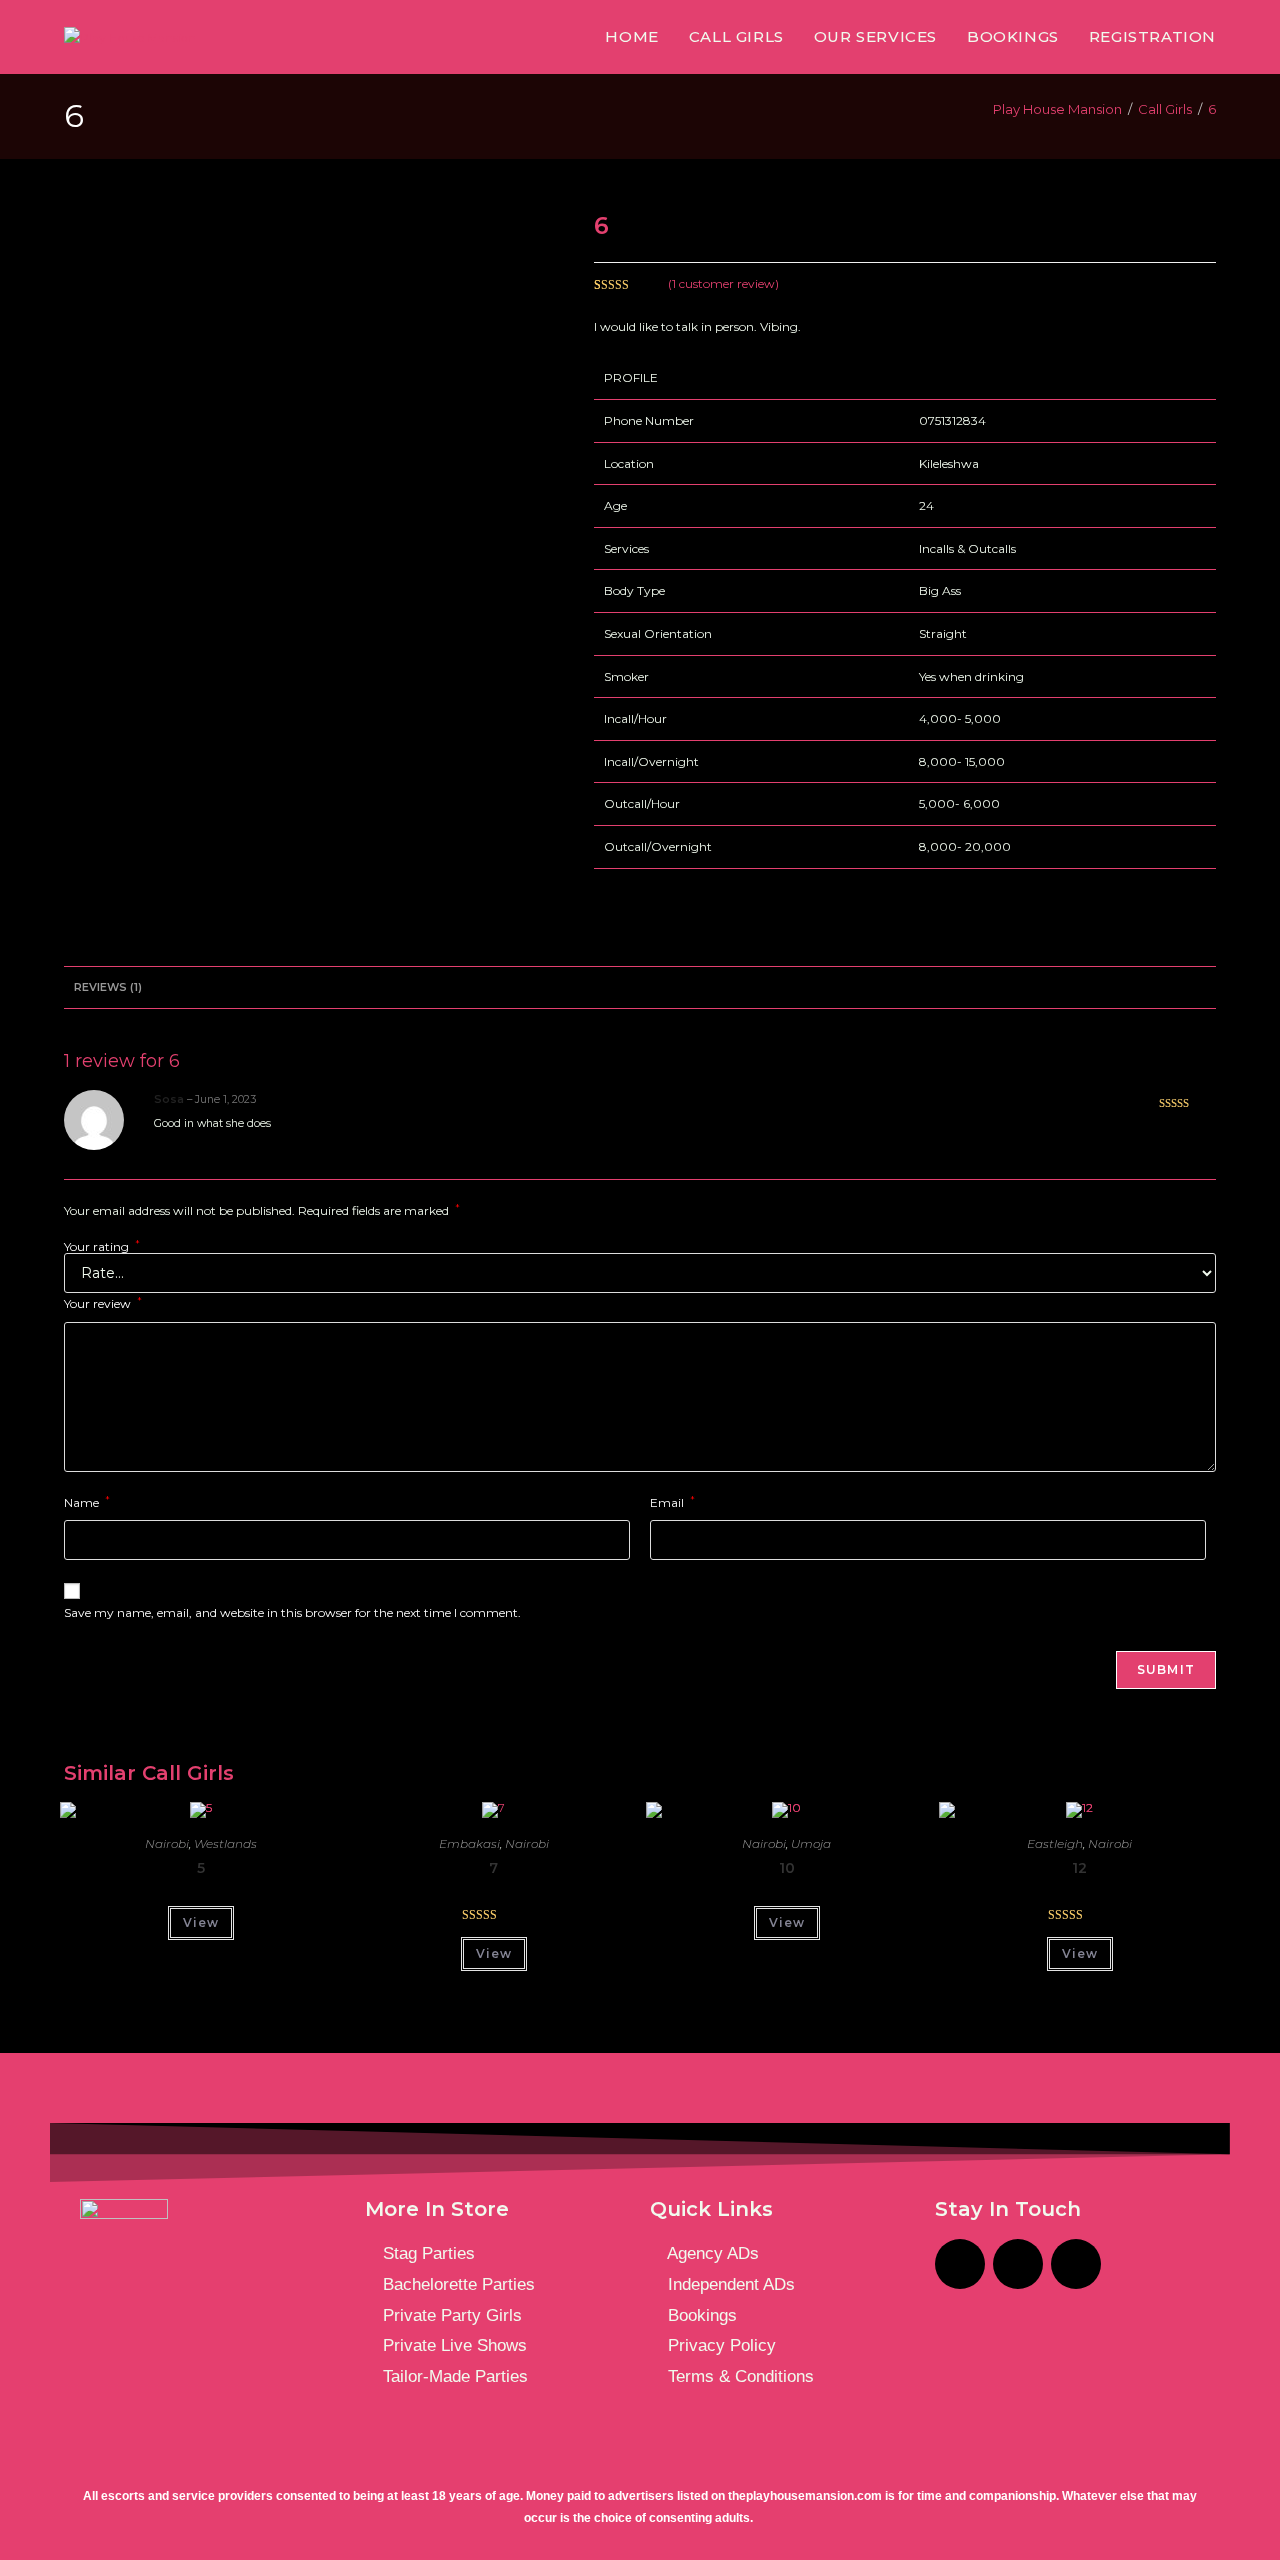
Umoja (811, 1843)
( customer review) (723, 283)
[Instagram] (960, 2264)
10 (787, 1868)
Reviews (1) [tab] (108, 987)
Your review (103, 1302)
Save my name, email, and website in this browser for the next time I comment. (292, 1612)
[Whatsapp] (1076, 2264)
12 (1079, 1868)
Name (87, 1501)
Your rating (102, 1247)
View (201, 1922)
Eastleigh (1055, 1843)
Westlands (225, 1843)
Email (672, 1501)
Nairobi (167, 1843)
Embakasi (469, 1843)
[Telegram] (1018, 2264)
